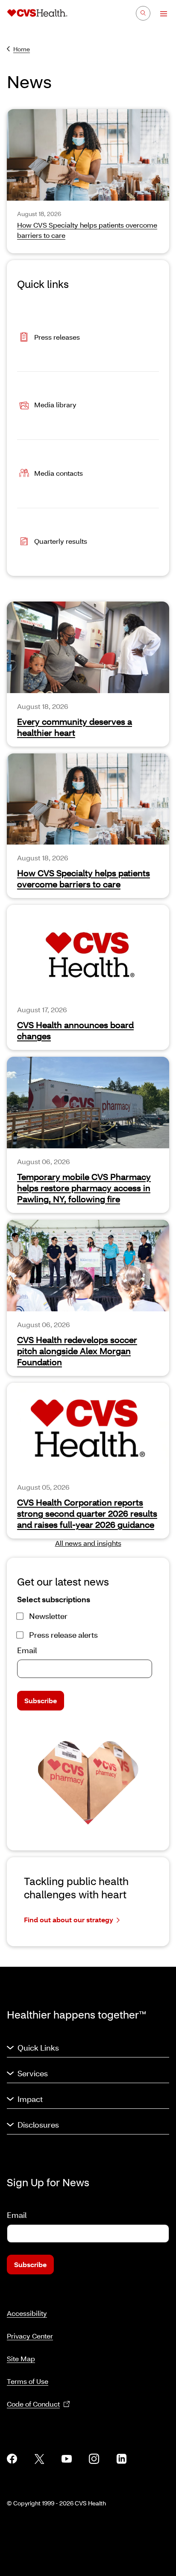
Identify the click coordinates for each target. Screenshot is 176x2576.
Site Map (21, 2358)
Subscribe (41, 1700)
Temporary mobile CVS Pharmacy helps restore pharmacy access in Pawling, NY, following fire (84, 1188)
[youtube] (67, 2459)
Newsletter (48, 1616)
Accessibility (27, 2313)
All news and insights (88, 1543)
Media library (55, 405)
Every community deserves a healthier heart (75, 727)
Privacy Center (30, 2336)
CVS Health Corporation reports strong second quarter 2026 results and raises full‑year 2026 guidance (87, 1513)
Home (22, 49)
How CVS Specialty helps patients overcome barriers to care (84, 878)
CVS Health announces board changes (75, 1030)
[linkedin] (121, 2459)
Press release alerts (63, 1635)
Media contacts (59, 473)
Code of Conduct (33, 2404)
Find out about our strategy (69, 1919)
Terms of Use (28, 2381)
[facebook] (12, 2459)
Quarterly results (61, 541)
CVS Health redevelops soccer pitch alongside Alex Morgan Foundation (77, 1351)
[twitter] (39, 2459)
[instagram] (94, 2459)
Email (27, 1650)
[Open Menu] (160, 14)
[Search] (143, 13)
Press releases (57, 337)
